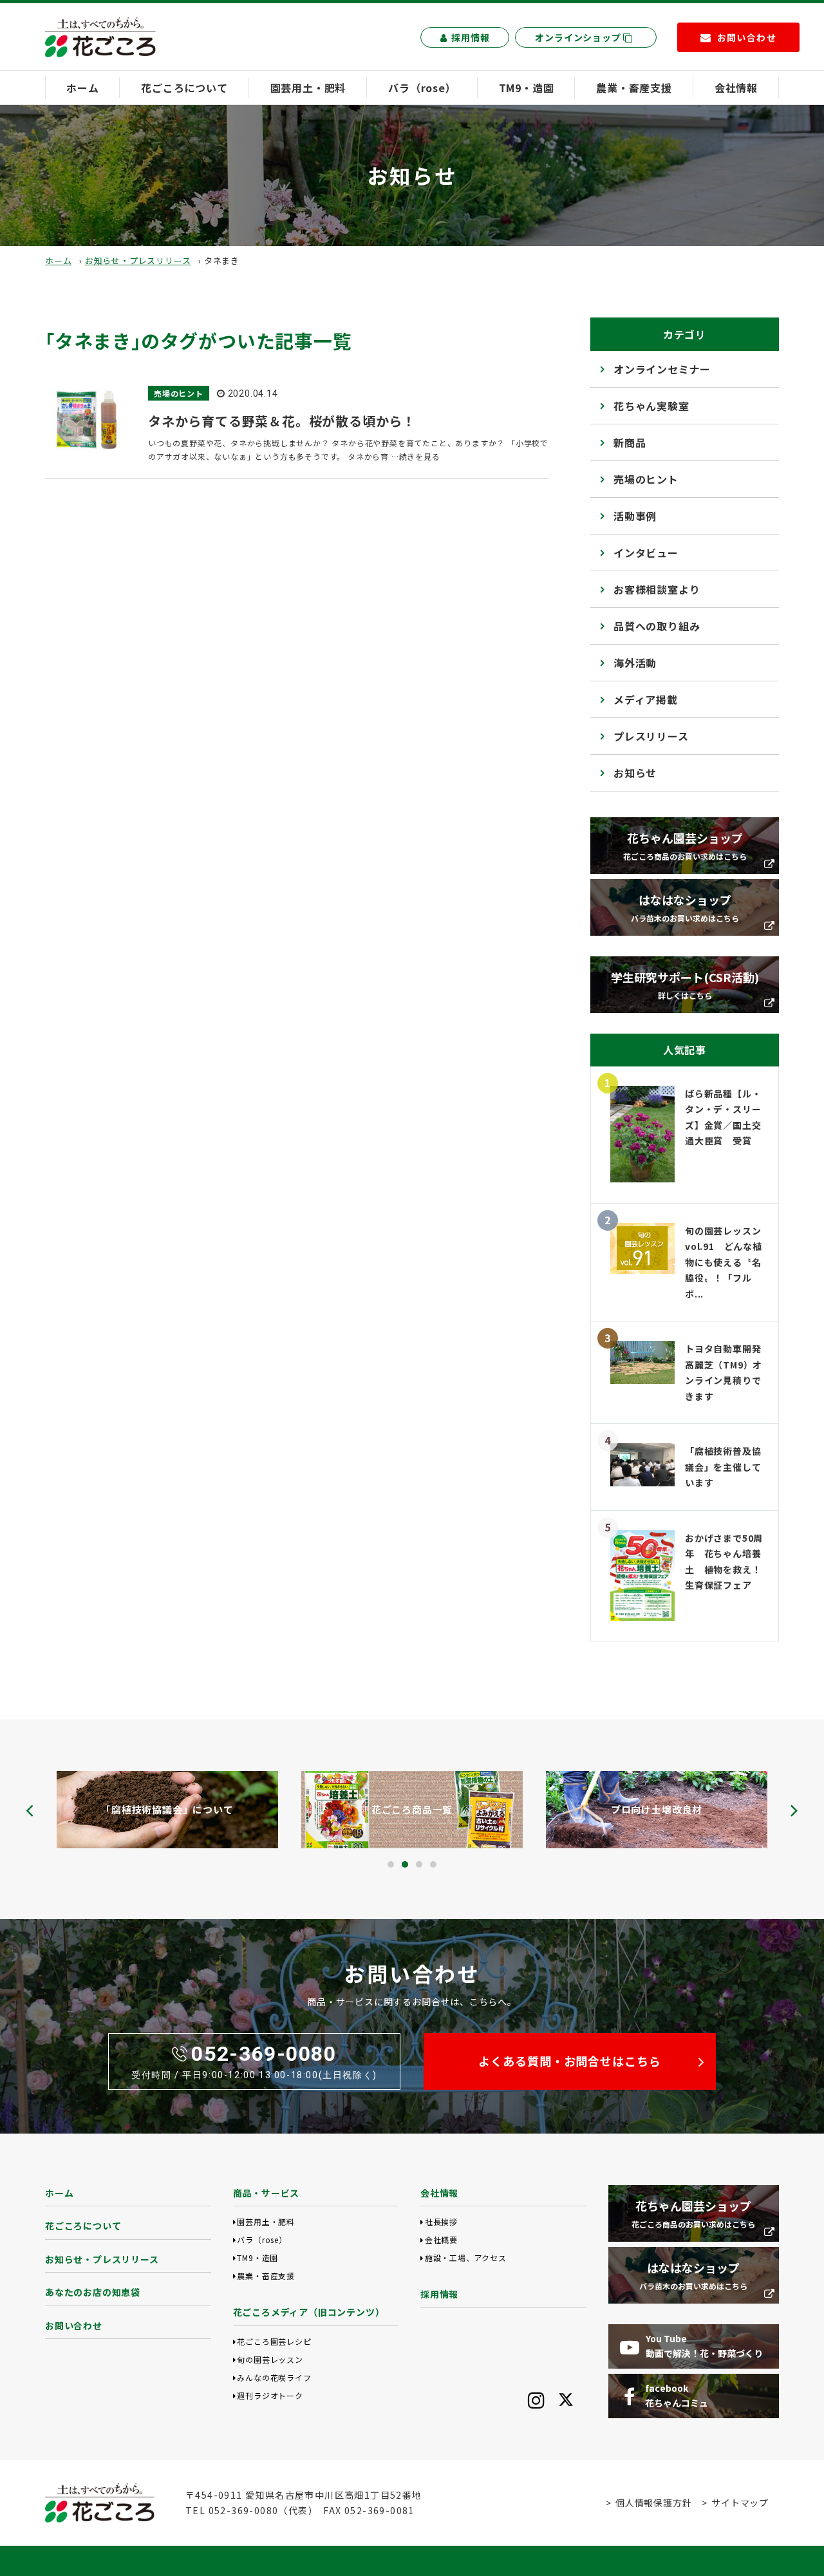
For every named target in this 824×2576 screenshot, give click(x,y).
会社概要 (441, 2240)
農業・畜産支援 (634, 88)
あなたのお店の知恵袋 (93, 2292)
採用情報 (470, 37)
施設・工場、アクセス (466, 2258)
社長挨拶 (441, 2221)
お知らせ (635, 773)
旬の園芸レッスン (270, 2359)
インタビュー (646, 553)
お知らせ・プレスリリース (138, 260)
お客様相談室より (657, 589)
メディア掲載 (646, 699)
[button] (391, 1864)
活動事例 (635, 516)
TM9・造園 (527, 88)
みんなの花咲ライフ (274, 2377)
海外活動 (635, 663)
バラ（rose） (422, 88)
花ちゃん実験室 (651, 406)
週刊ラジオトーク (270, 2395)
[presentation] (30, 1810)
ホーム (82, 88)
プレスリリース (651, 736)
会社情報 (736, 88)
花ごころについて (184, 88)
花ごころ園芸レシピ (274, 2341)
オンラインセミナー (662, 369)
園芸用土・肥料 (308, 88)
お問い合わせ (74, 2325)
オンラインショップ (579, 37)
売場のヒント (646, 479)
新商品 (630, 442)
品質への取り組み (657, 626)
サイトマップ (740, 2503)
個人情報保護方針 (653, 2503)
